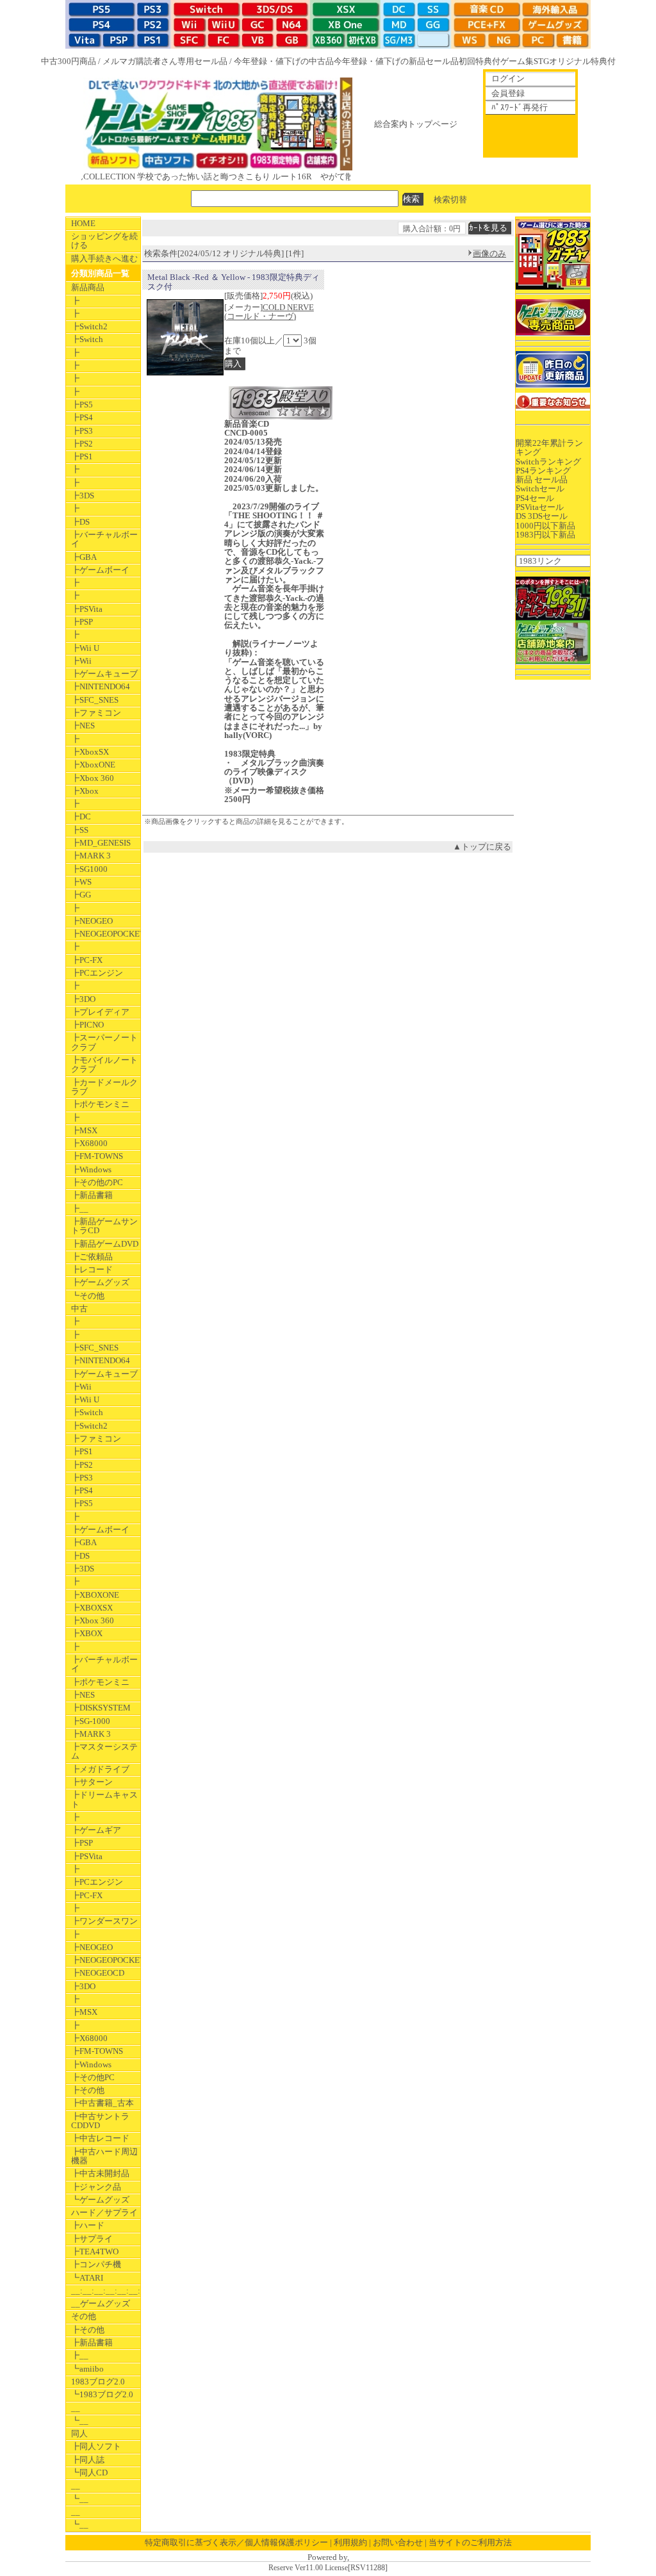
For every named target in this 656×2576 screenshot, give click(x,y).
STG (541, 61)
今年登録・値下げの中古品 (284, 61)
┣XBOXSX (92, 1608)
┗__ (80, 2421)
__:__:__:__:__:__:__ (106, 2291)
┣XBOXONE (95, 1595)
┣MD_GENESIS (101, 843)
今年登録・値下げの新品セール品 (396, 61)
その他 (84, 2316)
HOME (83, 223)
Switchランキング (548, 462)
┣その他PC (93, 2077)
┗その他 (88, 1296)
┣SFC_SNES (95, 700)
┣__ (80, 1209)
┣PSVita (87, 609)
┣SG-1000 (91, 1721)
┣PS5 (82, 405)
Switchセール (540, 488)
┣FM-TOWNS (97, 1156)
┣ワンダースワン (104, 1921)
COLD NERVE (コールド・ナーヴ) (269, 312)
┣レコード (92, 1269)
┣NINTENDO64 (101, 686)
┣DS (80, 522)
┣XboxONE (93, 765)
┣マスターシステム (104, 1751)
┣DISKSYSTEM (101, 1708)
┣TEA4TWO (95, 2252)
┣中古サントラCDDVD (100, 2121)
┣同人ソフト (96, 2446)
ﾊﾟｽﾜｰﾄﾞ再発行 (520, 107)
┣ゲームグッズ (100, 1282)
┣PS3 (82, 431)
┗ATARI (87, 2278)
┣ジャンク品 (96, 2187)
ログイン (508, 78)
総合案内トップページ (416, 124)
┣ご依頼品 (92, 1257)
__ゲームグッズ (101, 2303)
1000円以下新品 (545, 526)
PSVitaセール (540, 507)
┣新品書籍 (92, 1195)
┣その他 (88, 2090)
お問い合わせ (398, 2542)
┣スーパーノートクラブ (104, 1042)
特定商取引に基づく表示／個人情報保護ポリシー (236, 2542)
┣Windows (91, 1169)
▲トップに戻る (482, 847)
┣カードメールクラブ (104, 1087)
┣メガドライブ (100, 1769)
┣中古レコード (100, 2138)
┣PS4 (82, 417)
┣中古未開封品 (100, 2173)
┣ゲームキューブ (104, 674)
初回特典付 (480, 61)
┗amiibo (87, 2369)
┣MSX (84, 1130)
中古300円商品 (69, 61)
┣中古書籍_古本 (102, 2103)
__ (76, 2408)
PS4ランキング (543, 471)
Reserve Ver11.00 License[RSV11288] (328, 2568)
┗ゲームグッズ (100, 2200)
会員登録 (508, 93)
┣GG (81, 895)
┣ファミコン (96, 713)
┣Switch (87, 339)
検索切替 (450, 199)
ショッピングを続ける (104, 241)
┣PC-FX (87, 960)
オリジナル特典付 (582, 61)
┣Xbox (85, 791)
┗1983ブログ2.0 (102, 2394)
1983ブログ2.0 (98, 2382)
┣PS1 (82, 456)
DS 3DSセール (542, 516)
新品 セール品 (542, 480)
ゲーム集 (517, 61)
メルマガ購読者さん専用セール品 (165, 61)
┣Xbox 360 (93, 778)
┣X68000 (89, 1143)
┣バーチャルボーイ (104, 539)
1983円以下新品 (545, 535)
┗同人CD (89, 2473)
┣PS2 (82, 444)
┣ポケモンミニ (100, 1104)
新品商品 (88, 287)
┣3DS (83, 496)
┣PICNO (87, 1025)
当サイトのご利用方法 (470, 2542)
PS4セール (535, 498)
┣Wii (81, 661)
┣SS (80, 830)
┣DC (81, 816)
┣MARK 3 (91, 856)
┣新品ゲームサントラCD (104, 1226)
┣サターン (92, 1782)
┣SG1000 (89, 869)
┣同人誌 (88, 2460)
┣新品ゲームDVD (105, 1244)
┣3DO (83, 999)
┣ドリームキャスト (104, 1799)
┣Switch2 (89, 326)
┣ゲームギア (96, 1830)
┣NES (83, 726)
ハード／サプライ (104, 2212)
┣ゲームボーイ (100, 570)
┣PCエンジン (97, 973)
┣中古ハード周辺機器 (104, 2156)
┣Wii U (85, 648)
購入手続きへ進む (104, 258)
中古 (79, 1309)
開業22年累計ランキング (549, 447)
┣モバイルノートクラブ (104, 1064)
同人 (79, 2433)
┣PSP (82, 622)
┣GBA (84, 557)
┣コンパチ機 (96, 2264)
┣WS (81, 882)
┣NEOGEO (92, 921)
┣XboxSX (90, 752)
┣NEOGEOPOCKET (106, 934)
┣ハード (88, 2225)
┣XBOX (87, 1633)
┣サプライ (92, 2239)
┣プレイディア (100, 1012)
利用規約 (350, 2542)
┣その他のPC (97, 1182)
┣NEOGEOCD (98, 1973)
